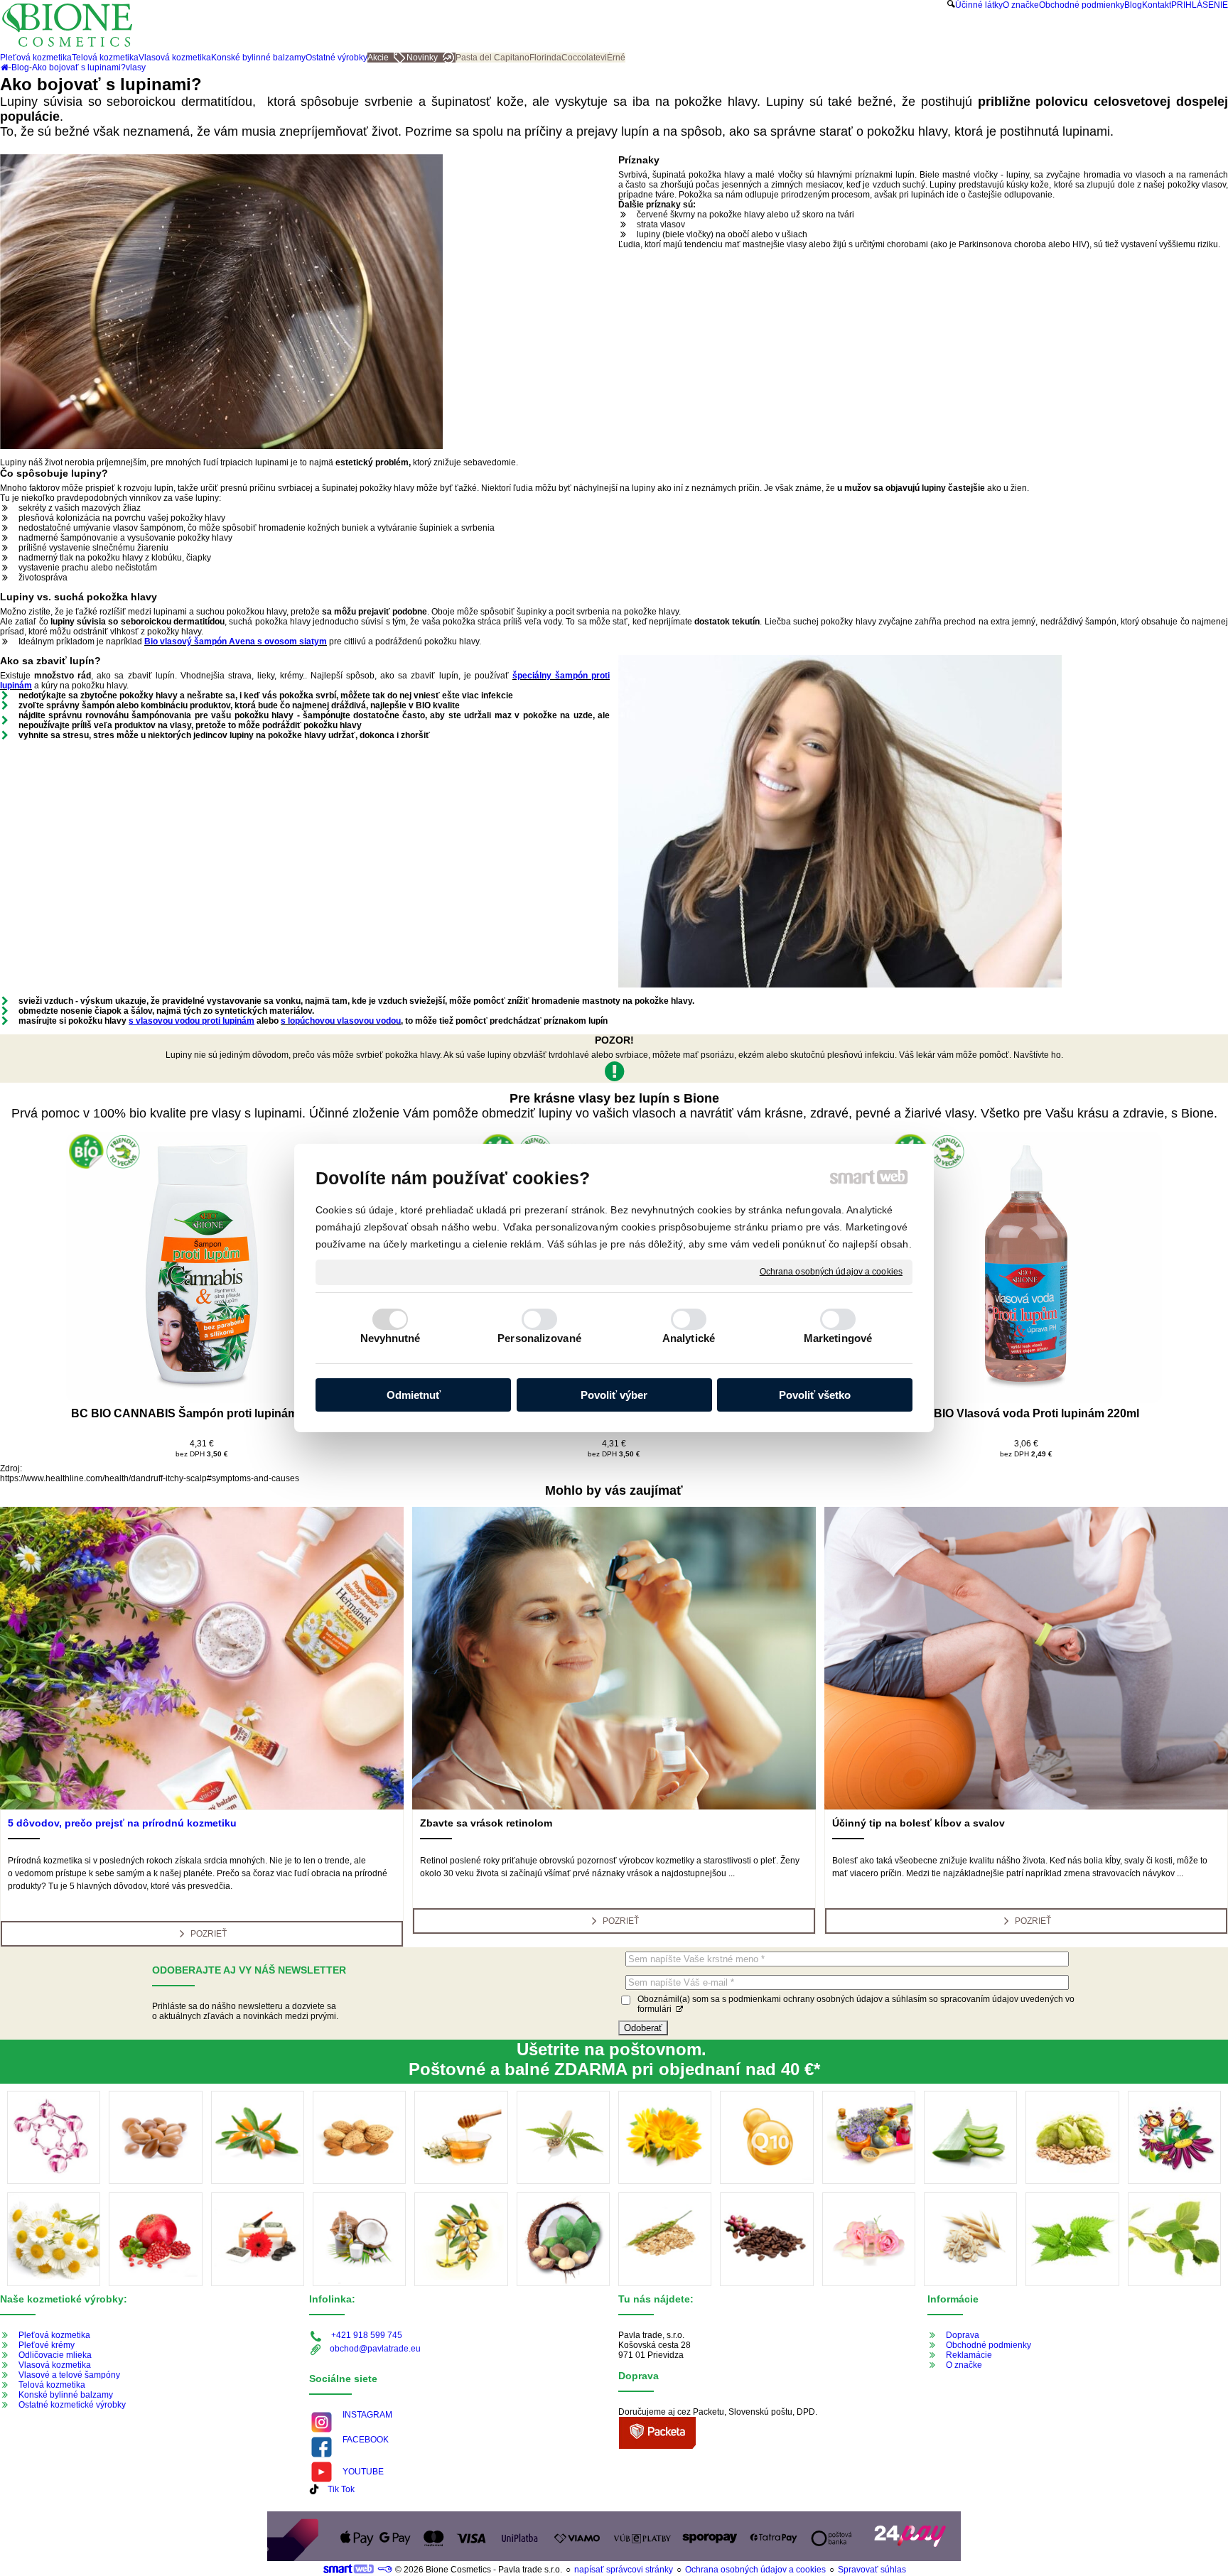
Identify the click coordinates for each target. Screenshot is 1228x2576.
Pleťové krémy (47, 2345)
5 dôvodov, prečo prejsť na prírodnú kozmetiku (122, 1823)
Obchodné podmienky (989, 2345)
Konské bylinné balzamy (66, 2395)
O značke (964, 2365)
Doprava (963, 2335)
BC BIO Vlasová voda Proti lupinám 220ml (1027, 1413)
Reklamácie (969, 2355)
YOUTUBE (363, 2472)
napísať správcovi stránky (624, 2570)
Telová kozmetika (52, 2385)
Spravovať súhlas (872, 2570)
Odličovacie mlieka (55, 2355)
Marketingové (838, 1338)
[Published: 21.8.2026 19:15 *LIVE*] (384, 2570)
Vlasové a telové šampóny (69, 2375)
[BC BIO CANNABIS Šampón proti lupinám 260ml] (202, 1267)
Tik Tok (341, 2489)
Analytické (689, 1338)
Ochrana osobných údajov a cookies (831, 1272)
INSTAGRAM (367, 2415)
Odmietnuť (414, 1395)
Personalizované (539, 1338)
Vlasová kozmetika (55, 2365)
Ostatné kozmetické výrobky (72, 2405)
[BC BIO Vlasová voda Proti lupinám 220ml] (1026, 1267)
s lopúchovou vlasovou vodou (341, 1021)
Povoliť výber (614, 1395)
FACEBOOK (366, 2440)
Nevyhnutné (391, 1338)
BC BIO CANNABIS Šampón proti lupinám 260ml (202, 1413)
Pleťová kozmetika (54, 2335)
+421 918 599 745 (367, 2335)
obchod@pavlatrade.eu (375, 2349)
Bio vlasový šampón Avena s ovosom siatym (236, 642)
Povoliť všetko (815, 1395)
